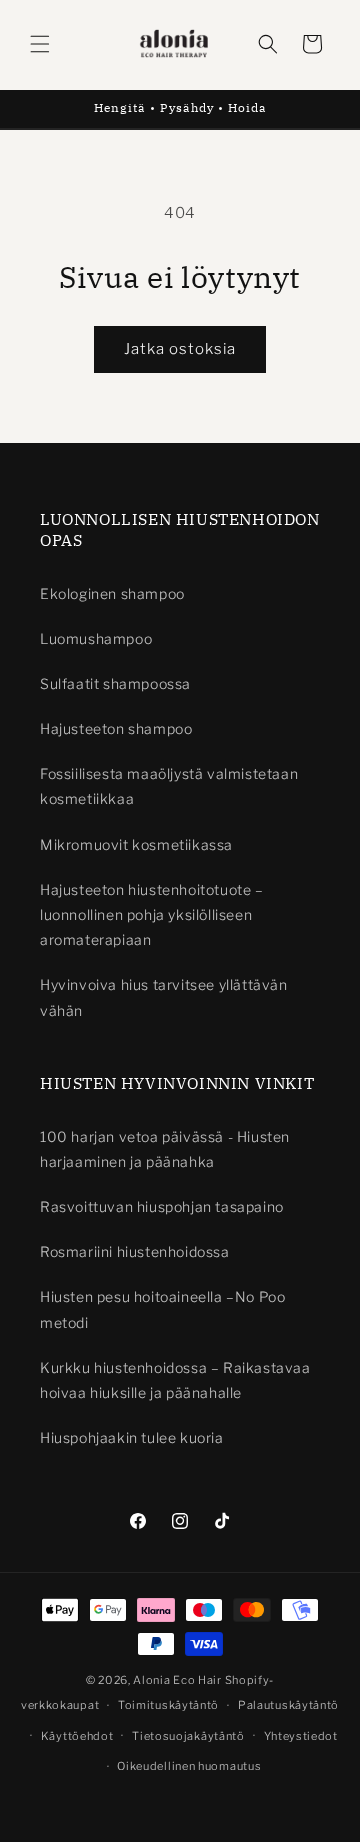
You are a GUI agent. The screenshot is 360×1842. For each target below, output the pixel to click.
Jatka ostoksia (180, 349)
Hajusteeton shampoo (116, 728)
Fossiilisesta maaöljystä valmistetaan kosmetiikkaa (169, 786)
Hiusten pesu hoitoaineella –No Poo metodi (162, 1309)
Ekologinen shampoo (112, 593)
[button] (40, 44)
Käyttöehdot (77, 1736)
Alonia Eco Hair (177, 1680)
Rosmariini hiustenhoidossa (135, 1251)
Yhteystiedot (301, 1736)
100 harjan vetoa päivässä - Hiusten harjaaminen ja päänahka (165, 1149)
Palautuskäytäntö (288, 1705)
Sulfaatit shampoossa (115, 683)
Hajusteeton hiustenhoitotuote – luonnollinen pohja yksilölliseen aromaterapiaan (152, 914)
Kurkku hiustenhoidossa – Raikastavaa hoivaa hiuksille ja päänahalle (175, 1380)
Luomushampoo (96, 638)
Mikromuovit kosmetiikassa (136, 844)
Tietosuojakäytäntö (188, 1736)
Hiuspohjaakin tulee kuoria (132, 1437)
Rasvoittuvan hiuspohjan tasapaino (162, 1206)
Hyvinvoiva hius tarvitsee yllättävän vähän (164, 997)
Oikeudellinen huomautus (189, 1766)
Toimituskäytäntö (168, 1705)
